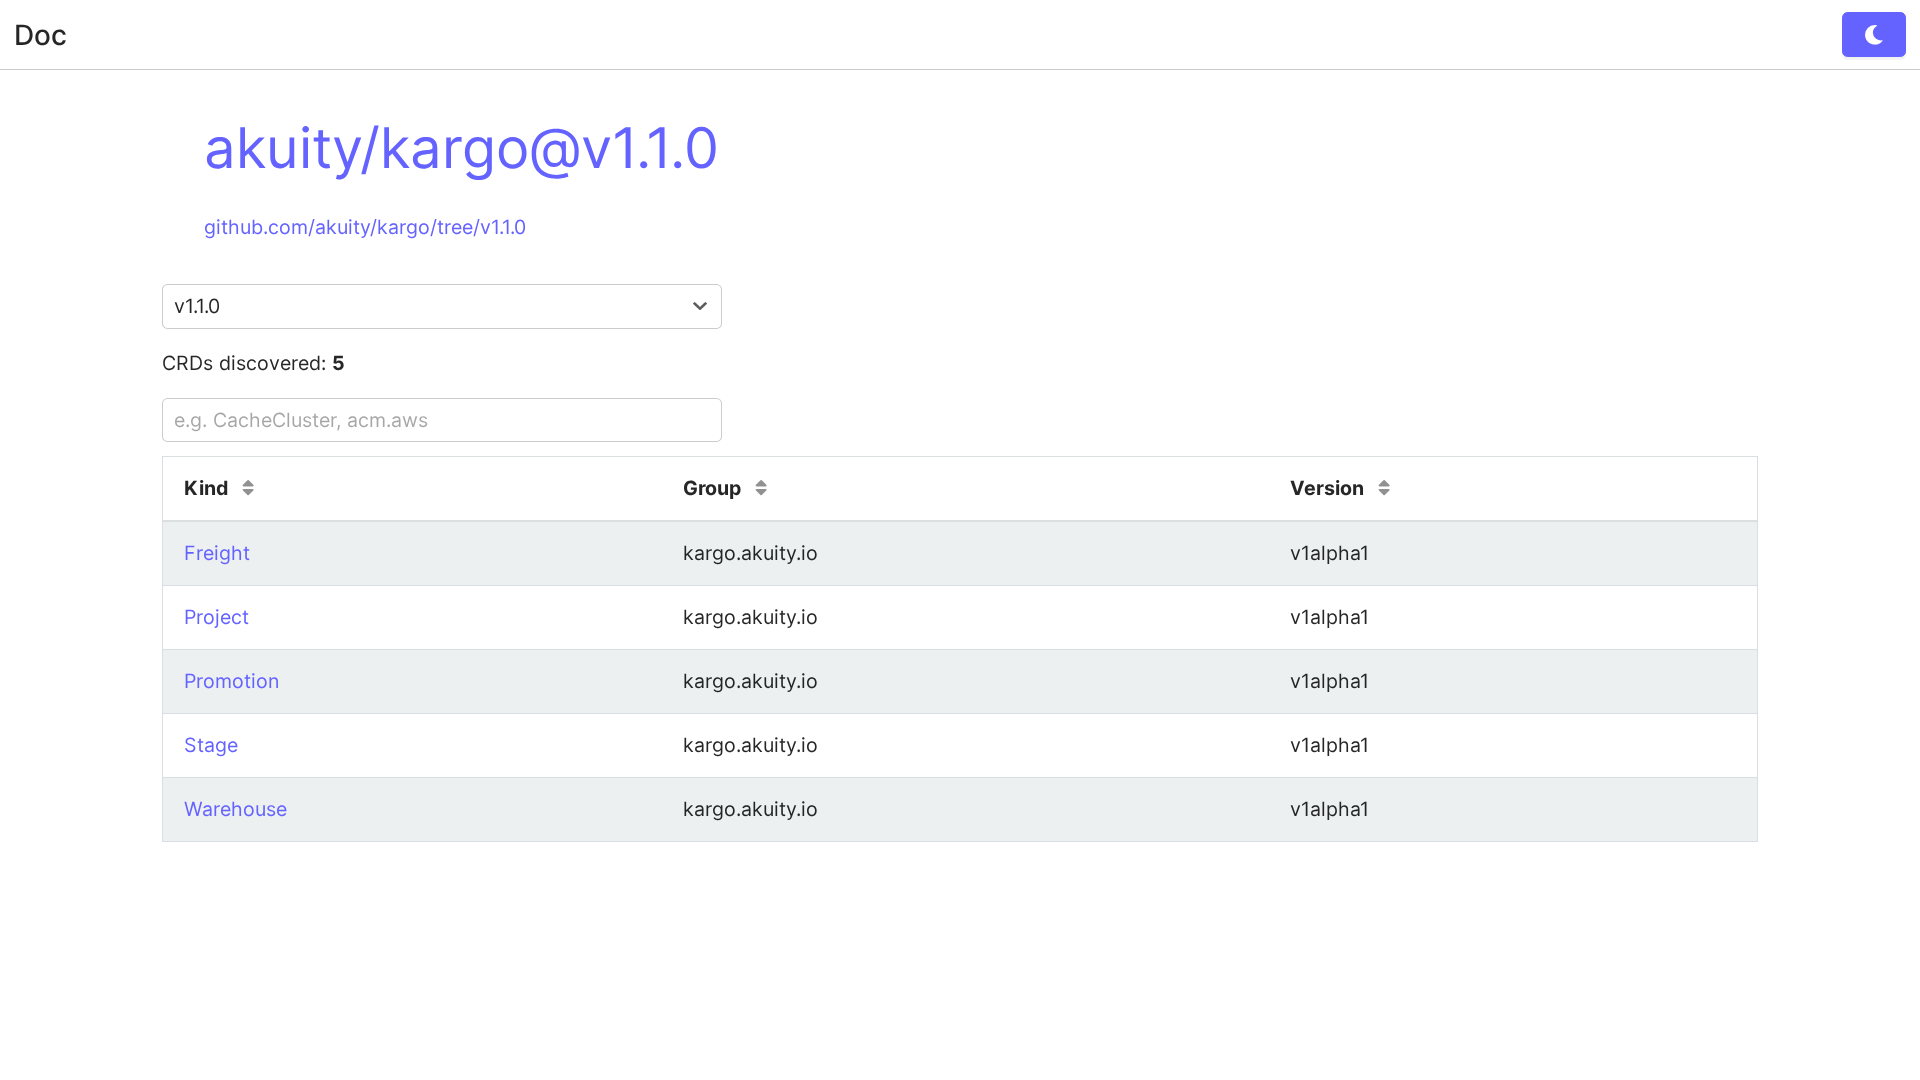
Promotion (231, 681)
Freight (217, 553)
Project (216, 617)
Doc (40, 35)
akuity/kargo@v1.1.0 (461, 148)
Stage (211, 745)
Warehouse (235, 809)
